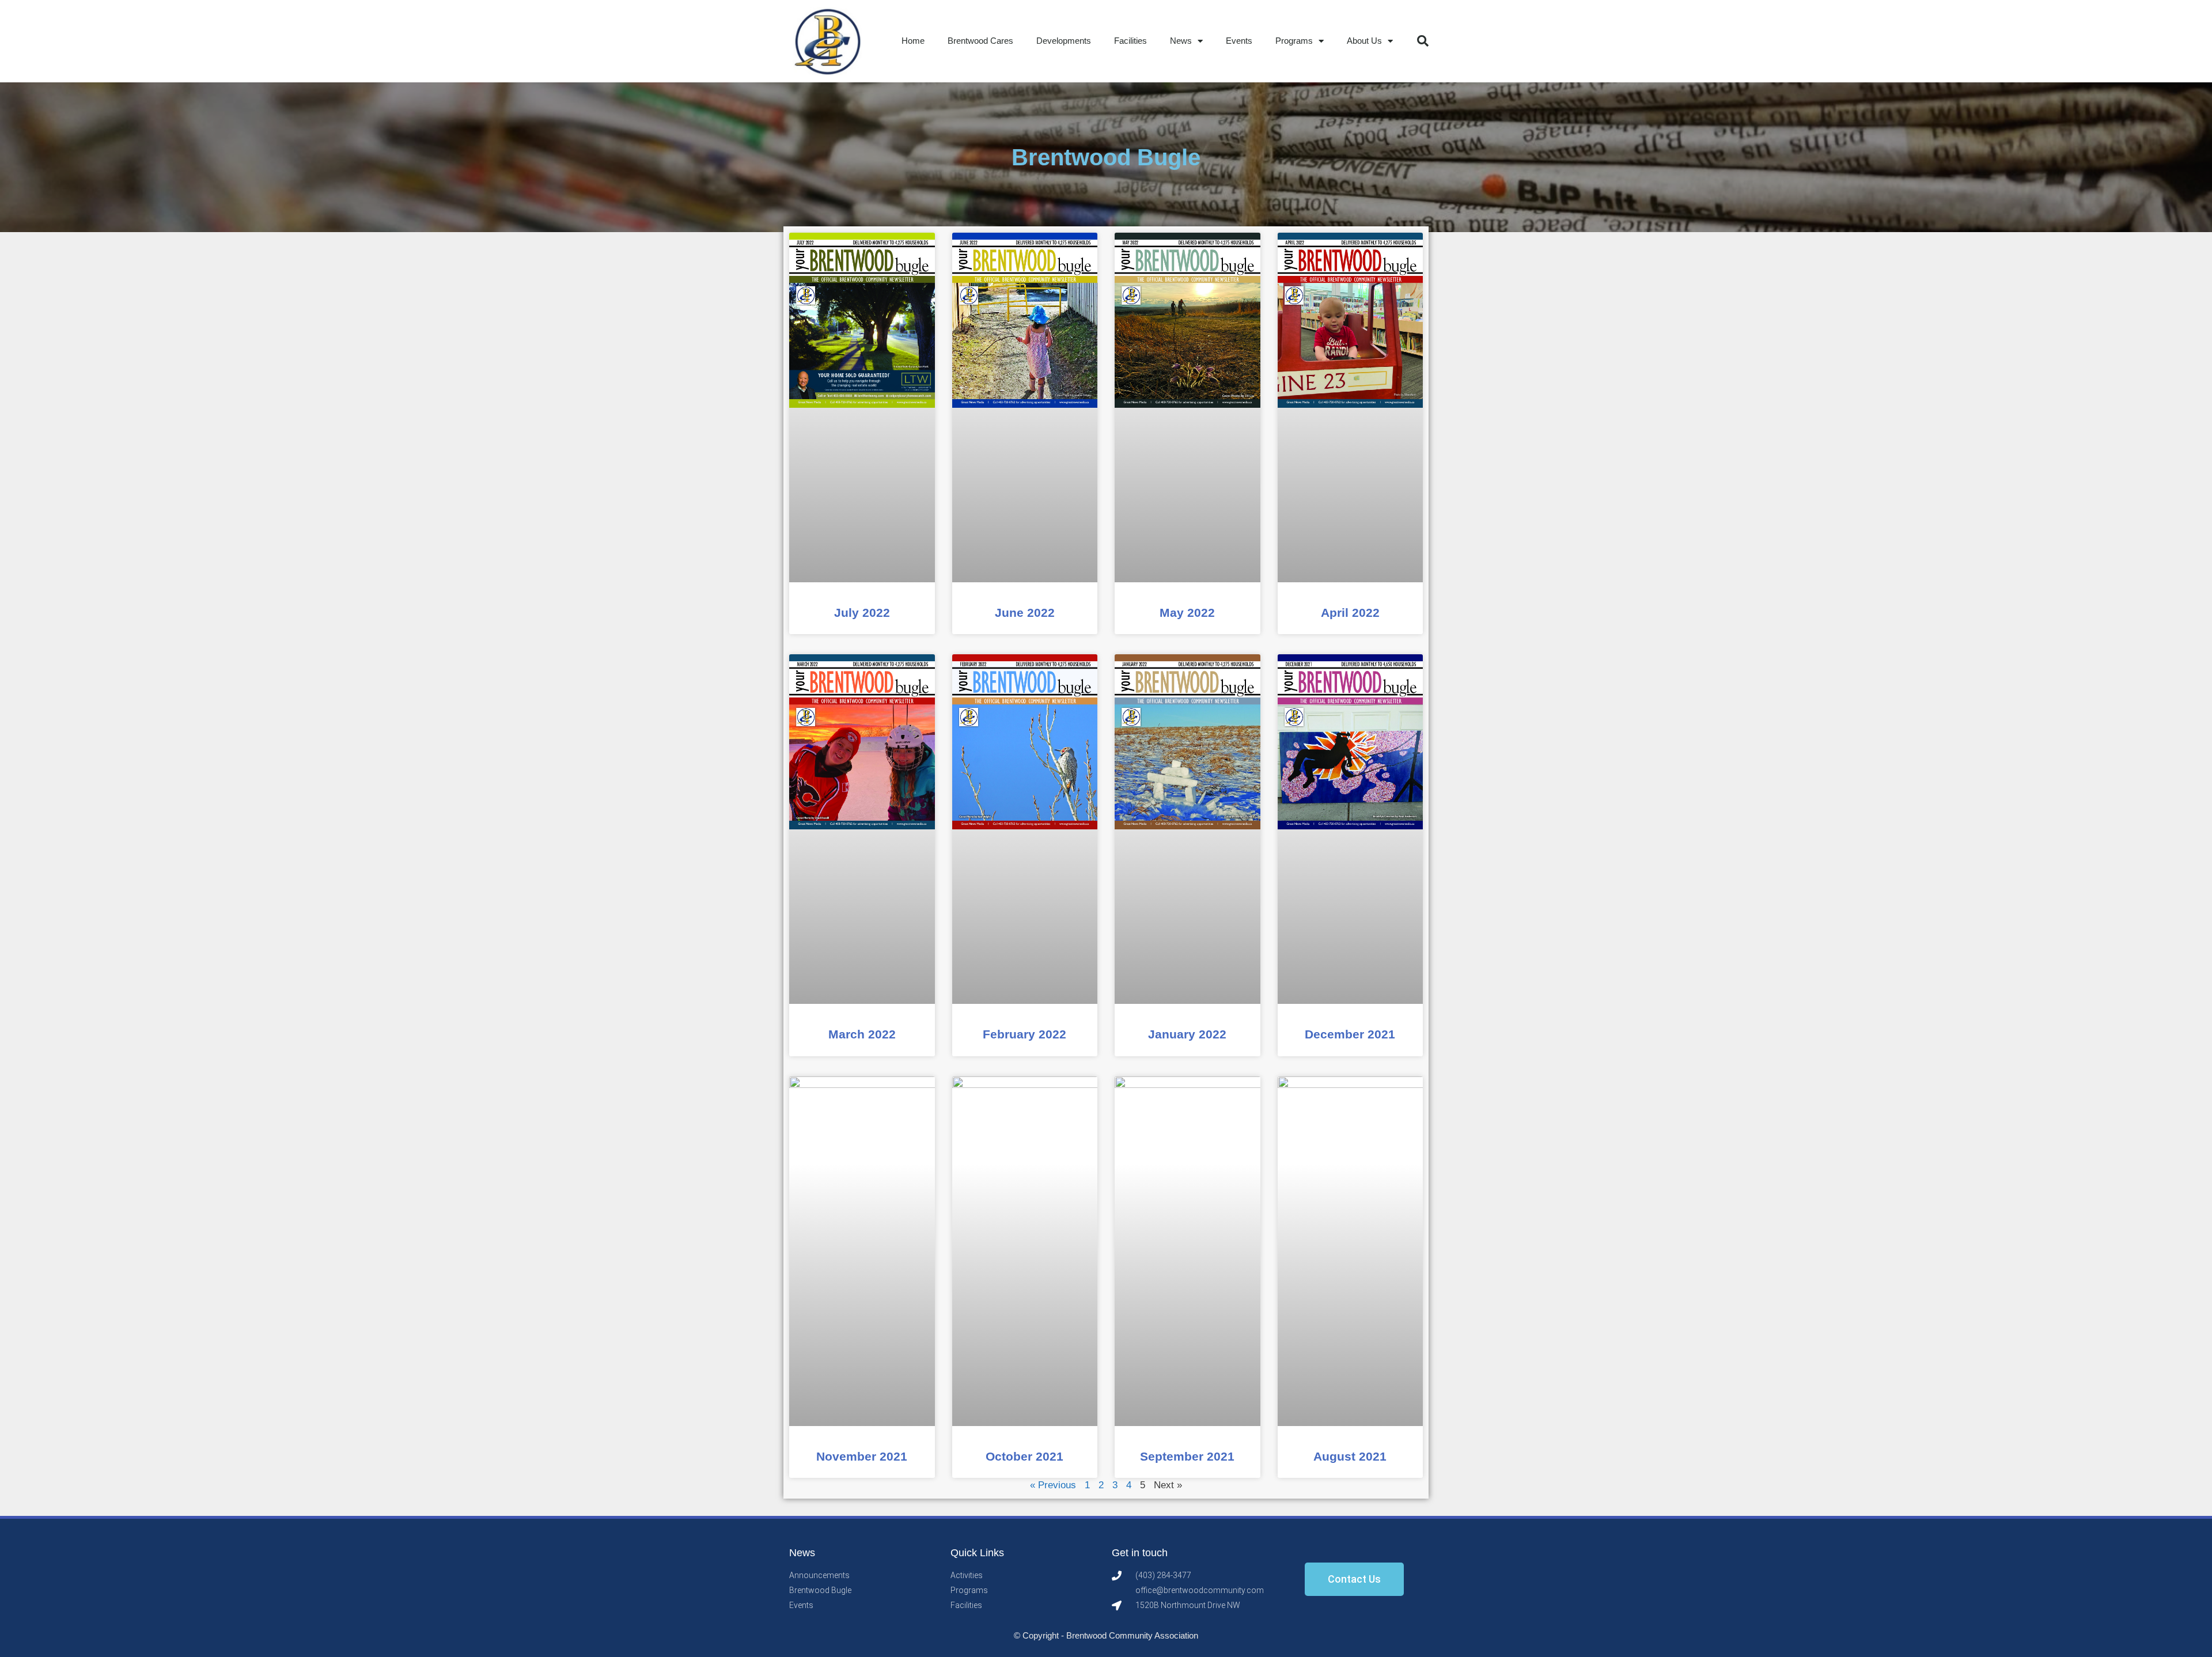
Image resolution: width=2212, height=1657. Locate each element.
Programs (1294, 41)
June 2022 (1025, 613)
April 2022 (1350, 613)
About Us (1364, 41)
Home (913, 41)
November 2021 (862, 1456)
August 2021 (1350, 1456)
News (1181, 41)
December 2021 (1350, 1034)
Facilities (1130, 41)
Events (1239, 41)
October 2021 (1024, 1456)
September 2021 (1187, 1456)
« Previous (1053, 1485)
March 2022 (862, 1034)
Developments (1064, 41)
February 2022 (1024, 1034)
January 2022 (1187, 1034)
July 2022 (862, 613)
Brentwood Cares (980, 41)
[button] (1423, 41)
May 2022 (1187, 613)
